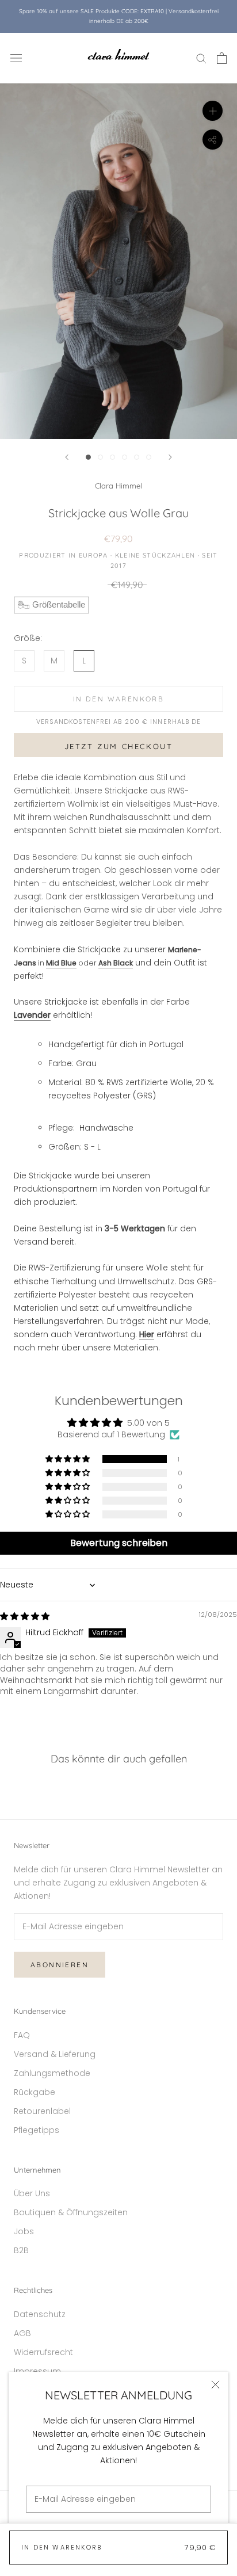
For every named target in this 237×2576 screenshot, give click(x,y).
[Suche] (201, 58)
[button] (68, 1459)
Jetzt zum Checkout (119, 746)
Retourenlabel (42, 2111)
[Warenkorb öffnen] (222, 58)
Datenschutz (40, 2314)
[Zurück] (67, 457)
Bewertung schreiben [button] (119, 1543)
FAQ (22, 2035)
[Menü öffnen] (16, 58)
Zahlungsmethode (52, 2073)
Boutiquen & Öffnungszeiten (71, 2212)
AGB (22, 2333)
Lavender (32, 1015)
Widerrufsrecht (43, 2352)
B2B (21, 2250)
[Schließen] (215, 2385)
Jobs (24, 2231)
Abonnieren (60, 1965)
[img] (25, 1616)
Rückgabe (35, 2092)
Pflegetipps (37, 2130)
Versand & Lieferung (55, 2054)
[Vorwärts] (170, 457)
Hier (147, 1334)
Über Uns (32, 2193)
